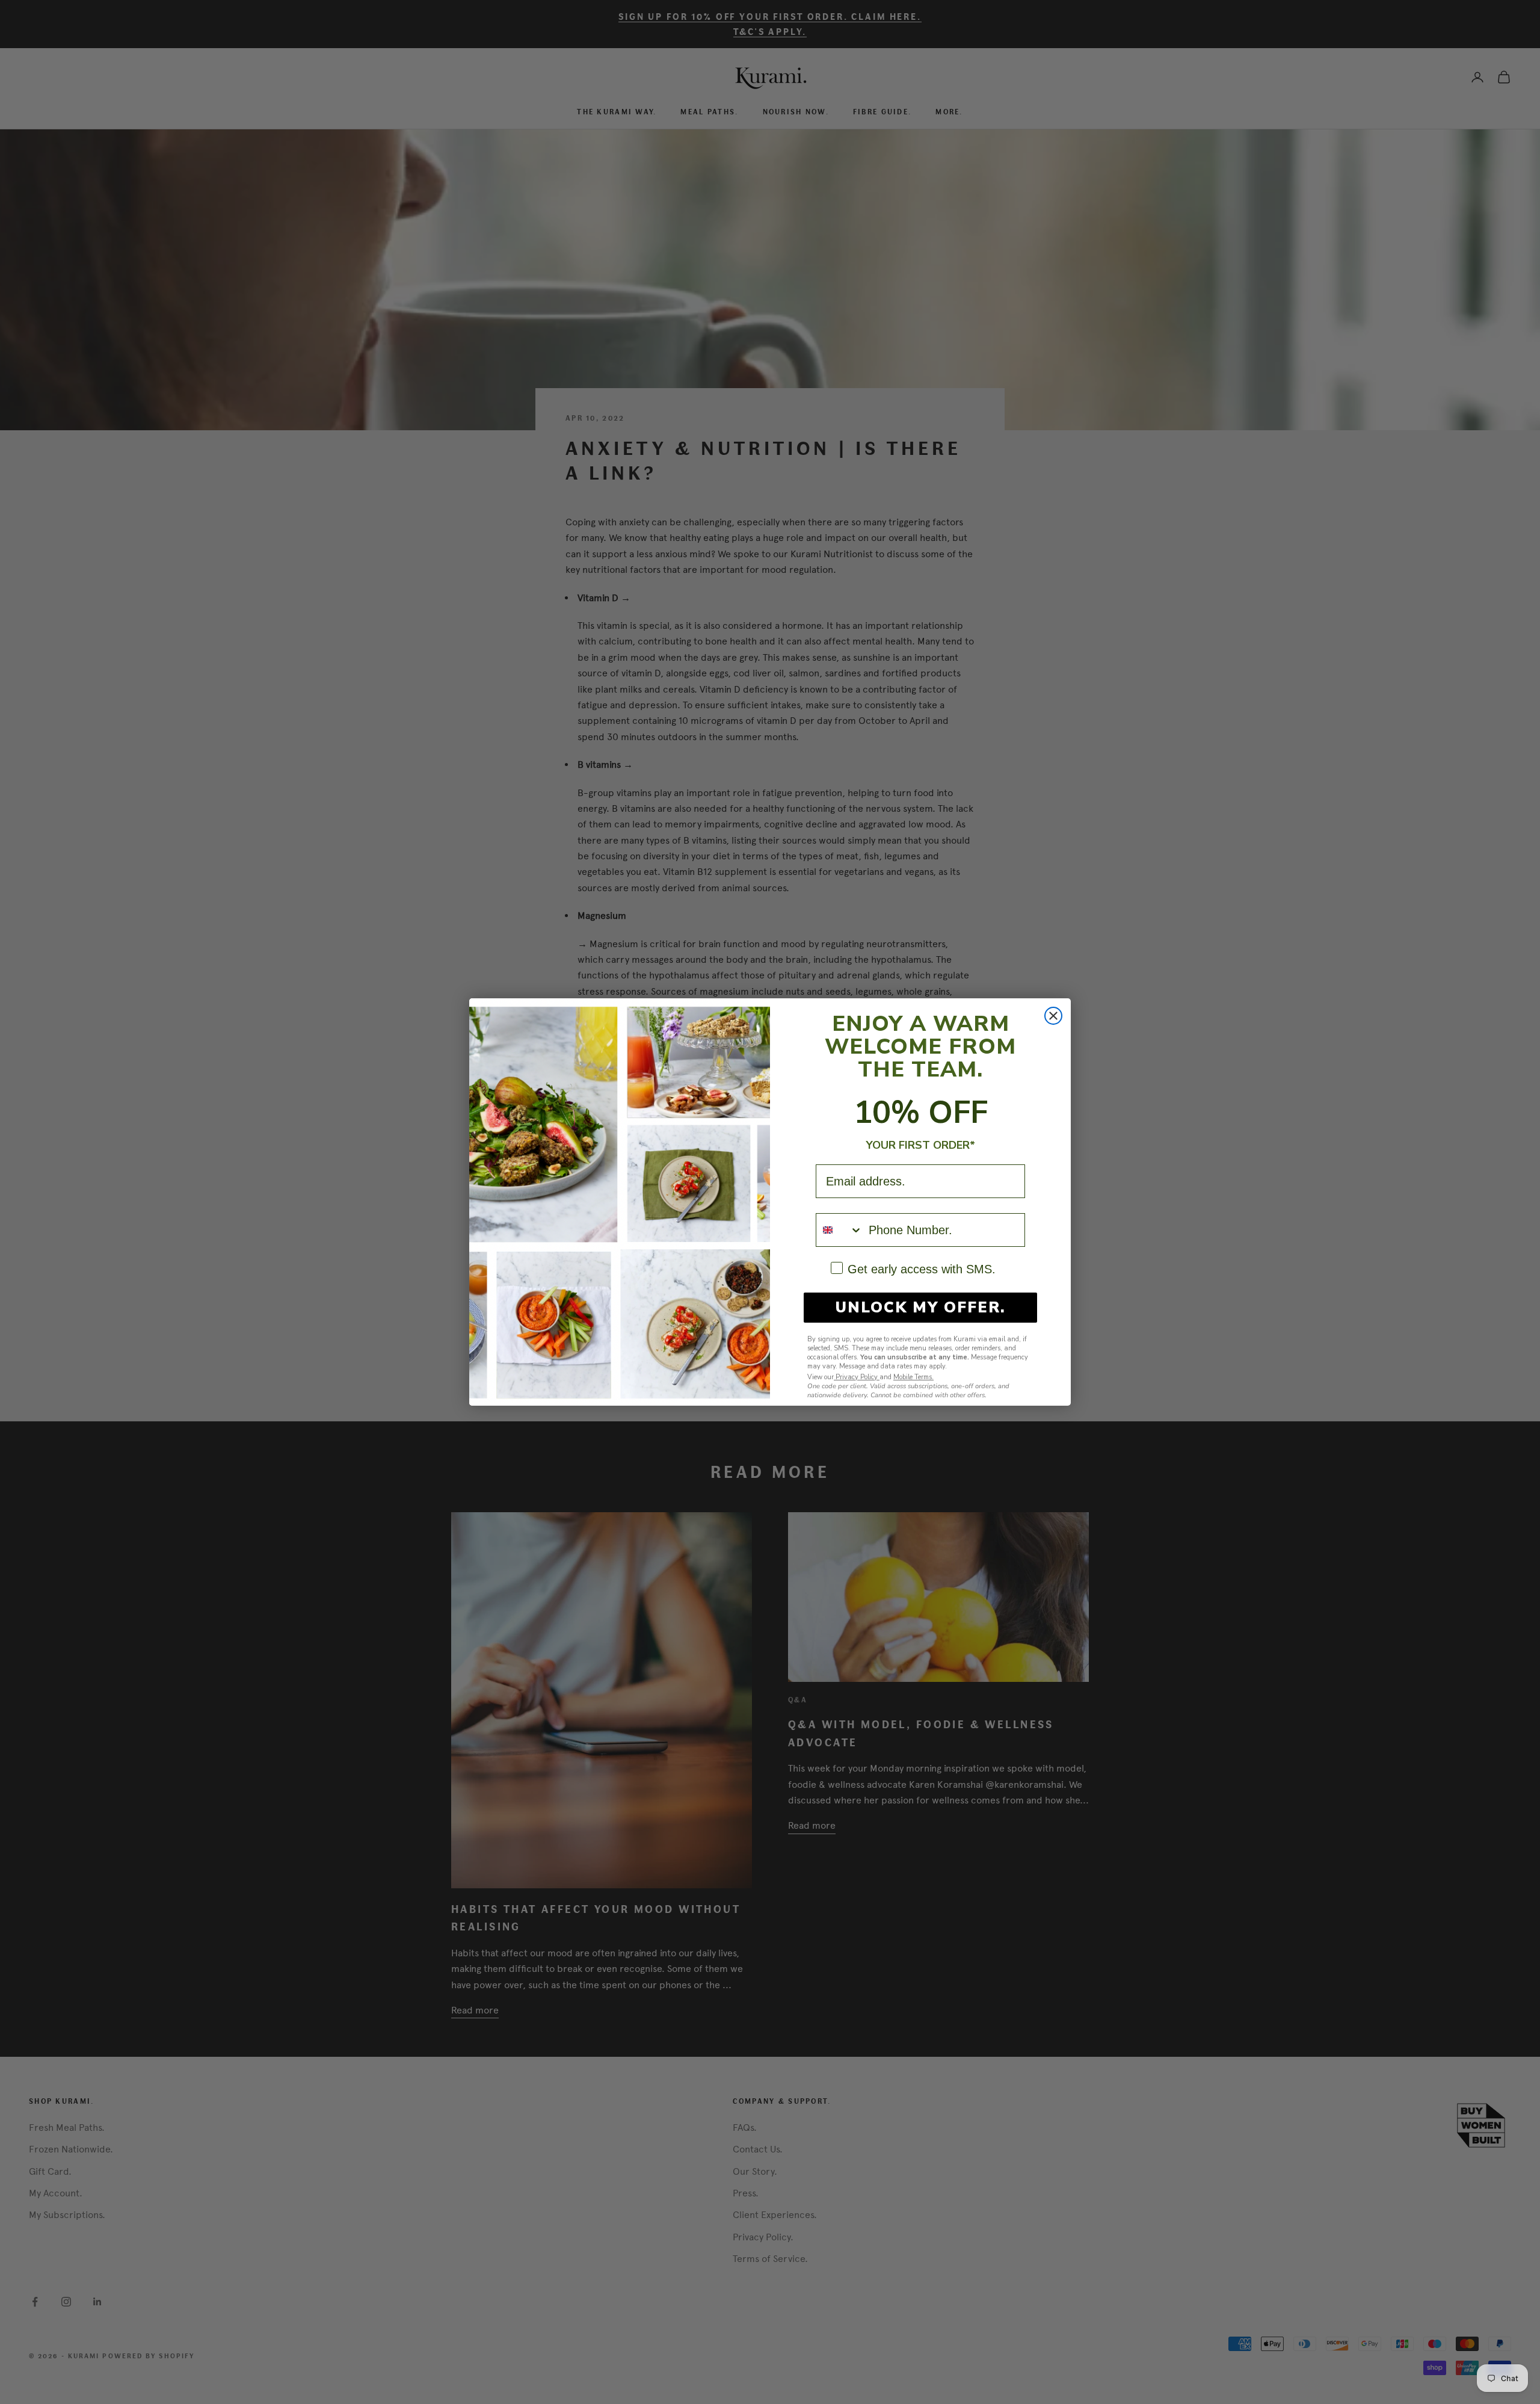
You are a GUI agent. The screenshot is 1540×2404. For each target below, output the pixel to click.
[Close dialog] (1053, 1016)
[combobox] (839, 1230)
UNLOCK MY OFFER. (921, 1308)
